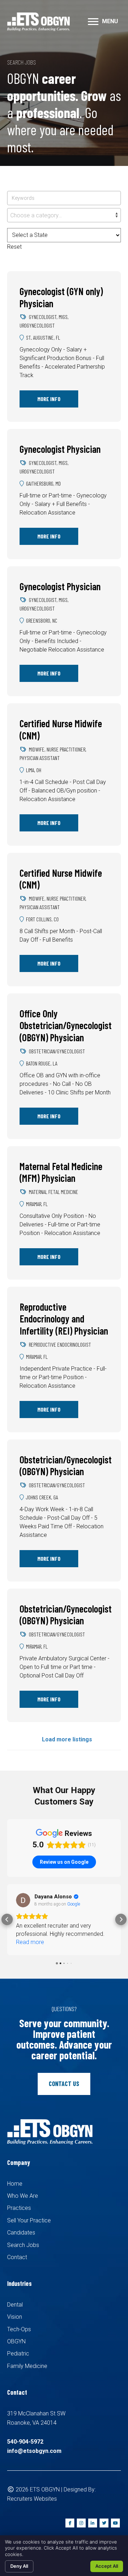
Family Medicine (27, 2374)
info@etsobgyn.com (34, 2459)
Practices (19, 2216)
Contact (17, 2265)
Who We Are (23, 2204)
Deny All (19, 2566)
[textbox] (64, 216)
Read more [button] (30, 1950)
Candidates (21, 2241)
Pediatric (18, 2362)
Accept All (107, 2566)
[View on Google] (23, 1900)
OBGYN (16, 2350)
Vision (15, 2325)
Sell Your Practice (29, 2229)
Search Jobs (23, 2253)
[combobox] (64, 215)
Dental (15, 2313)
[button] (93, 22)
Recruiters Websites (32, 2507)
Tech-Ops (19, 2337)
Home (15, 2192)
